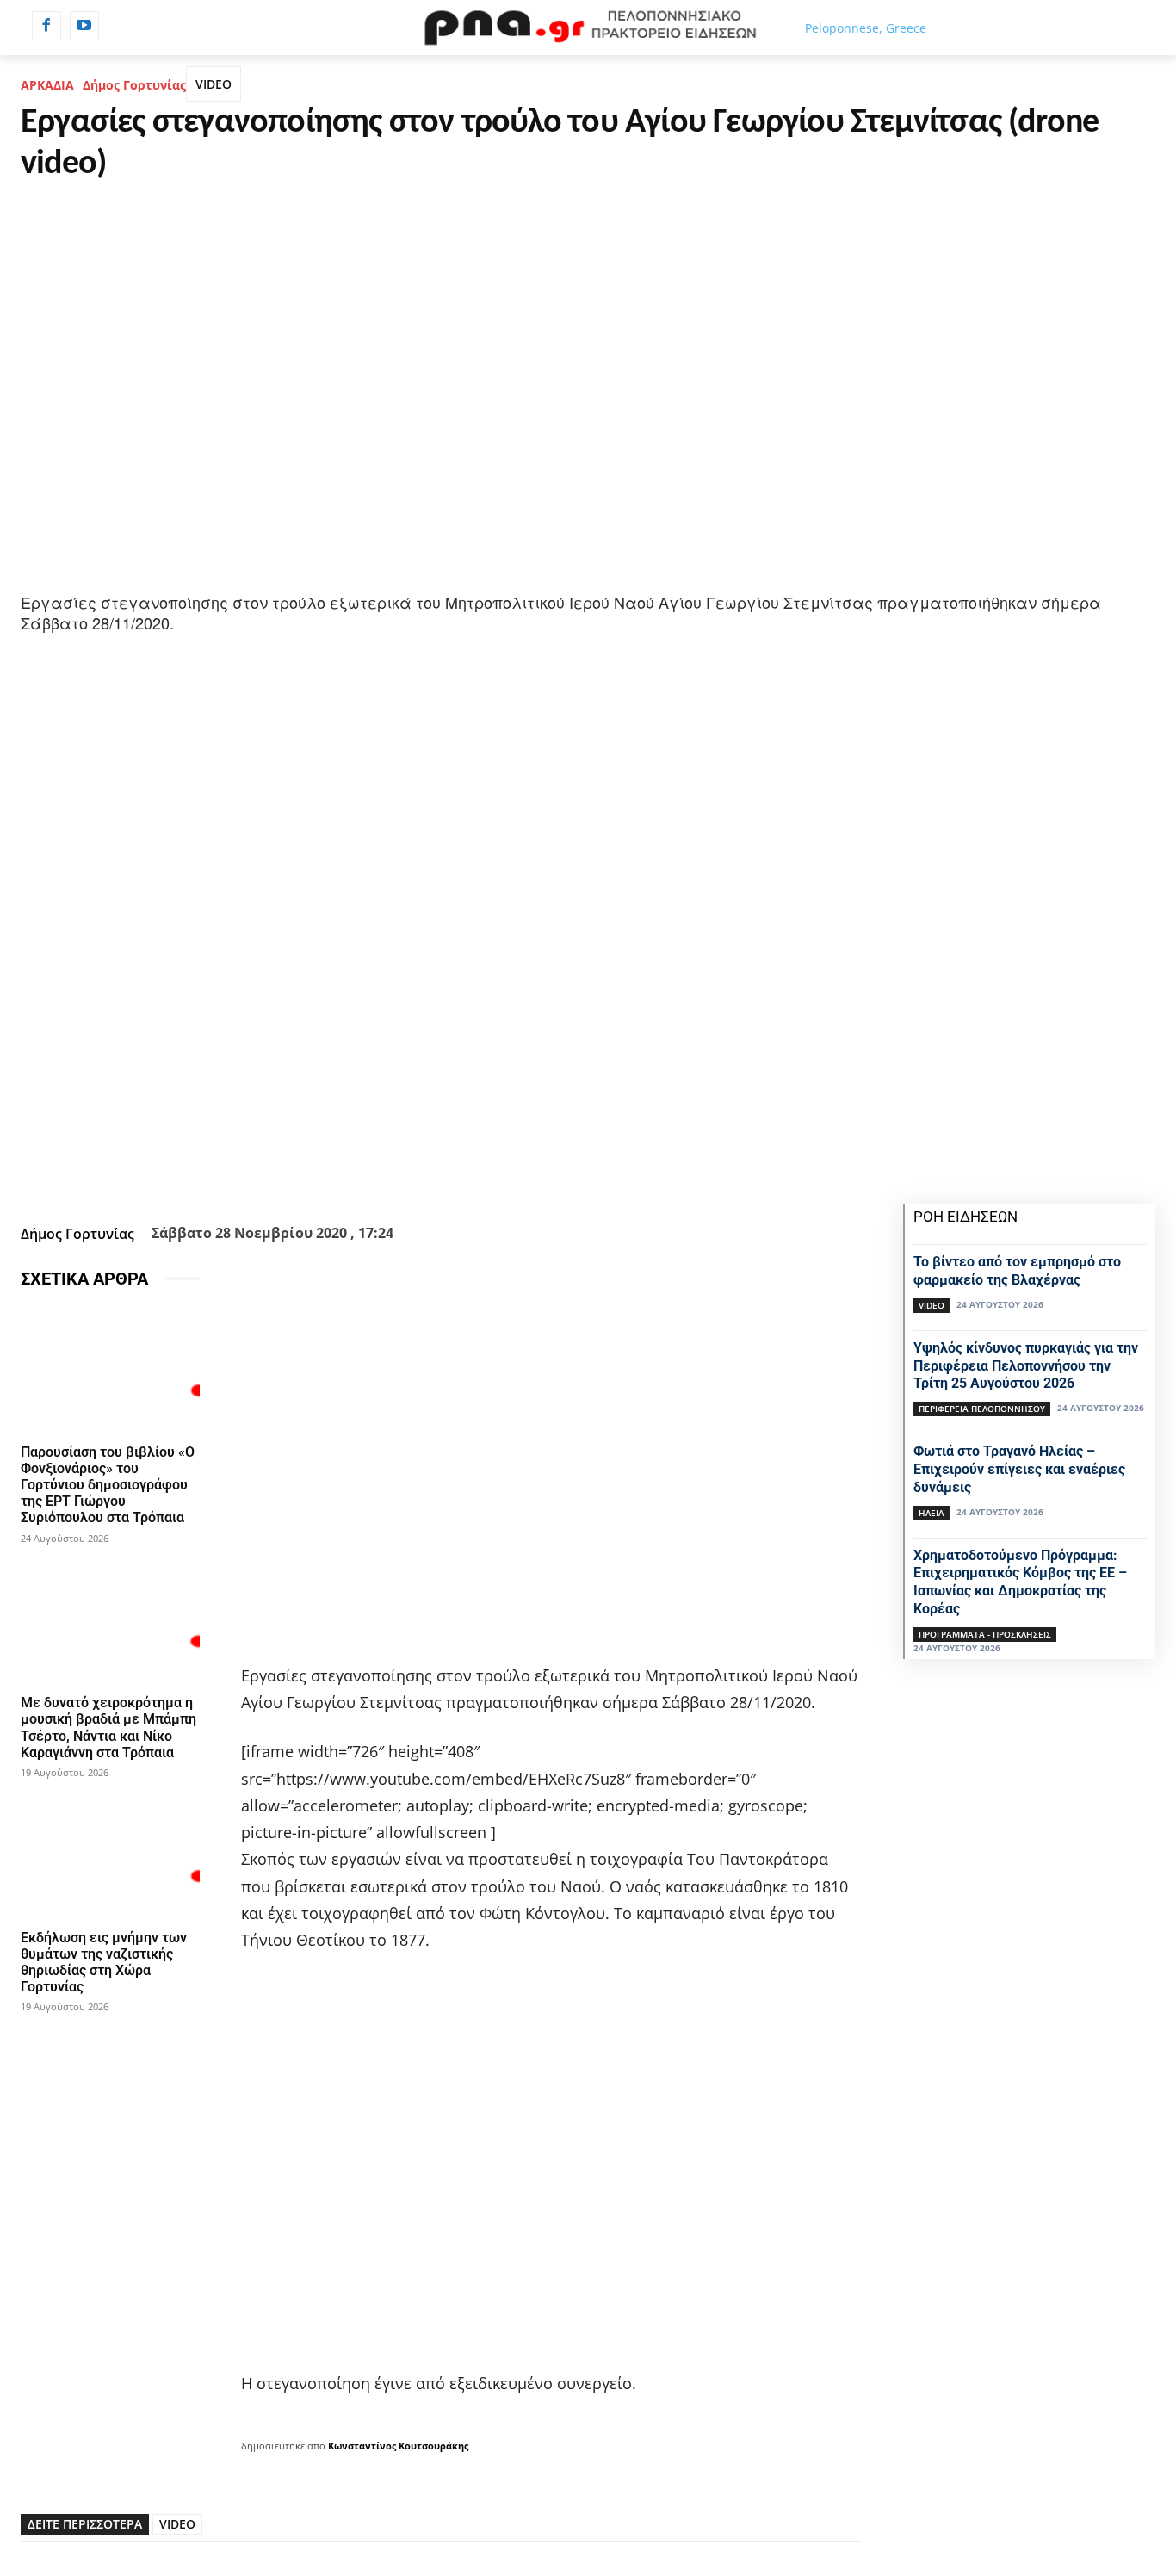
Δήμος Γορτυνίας (134, 85)
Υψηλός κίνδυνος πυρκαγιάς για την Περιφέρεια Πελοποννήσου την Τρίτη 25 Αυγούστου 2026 (1026, 1366)
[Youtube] (84, 26)
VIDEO (214, 84)
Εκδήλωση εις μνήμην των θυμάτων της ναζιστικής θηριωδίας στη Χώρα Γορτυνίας (104, 1963)
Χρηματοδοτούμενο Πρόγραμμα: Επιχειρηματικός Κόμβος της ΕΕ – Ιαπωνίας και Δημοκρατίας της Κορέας (1020, 1582)
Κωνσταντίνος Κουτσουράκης (398, 2446)
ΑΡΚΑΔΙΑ (47, 85)
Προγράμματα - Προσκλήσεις (985, 1634)
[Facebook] (46, 26)
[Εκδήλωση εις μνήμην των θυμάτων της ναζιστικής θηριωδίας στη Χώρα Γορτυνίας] (110, 1855)
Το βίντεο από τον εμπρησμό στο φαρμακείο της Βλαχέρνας (1017, 1271)
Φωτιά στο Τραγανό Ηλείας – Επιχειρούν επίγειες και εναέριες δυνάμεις (1019, 1469)
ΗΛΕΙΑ (932, 1513)
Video (932, 1305)
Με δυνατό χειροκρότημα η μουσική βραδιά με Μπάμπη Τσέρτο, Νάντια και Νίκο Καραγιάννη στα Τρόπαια (108, 1728)
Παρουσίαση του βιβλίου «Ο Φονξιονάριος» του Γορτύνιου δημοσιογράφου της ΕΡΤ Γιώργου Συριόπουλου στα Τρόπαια (108, 1485)
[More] (558, 1175)
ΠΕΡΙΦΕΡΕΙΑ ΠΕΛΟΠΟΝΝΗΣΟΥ (982, 1409)
